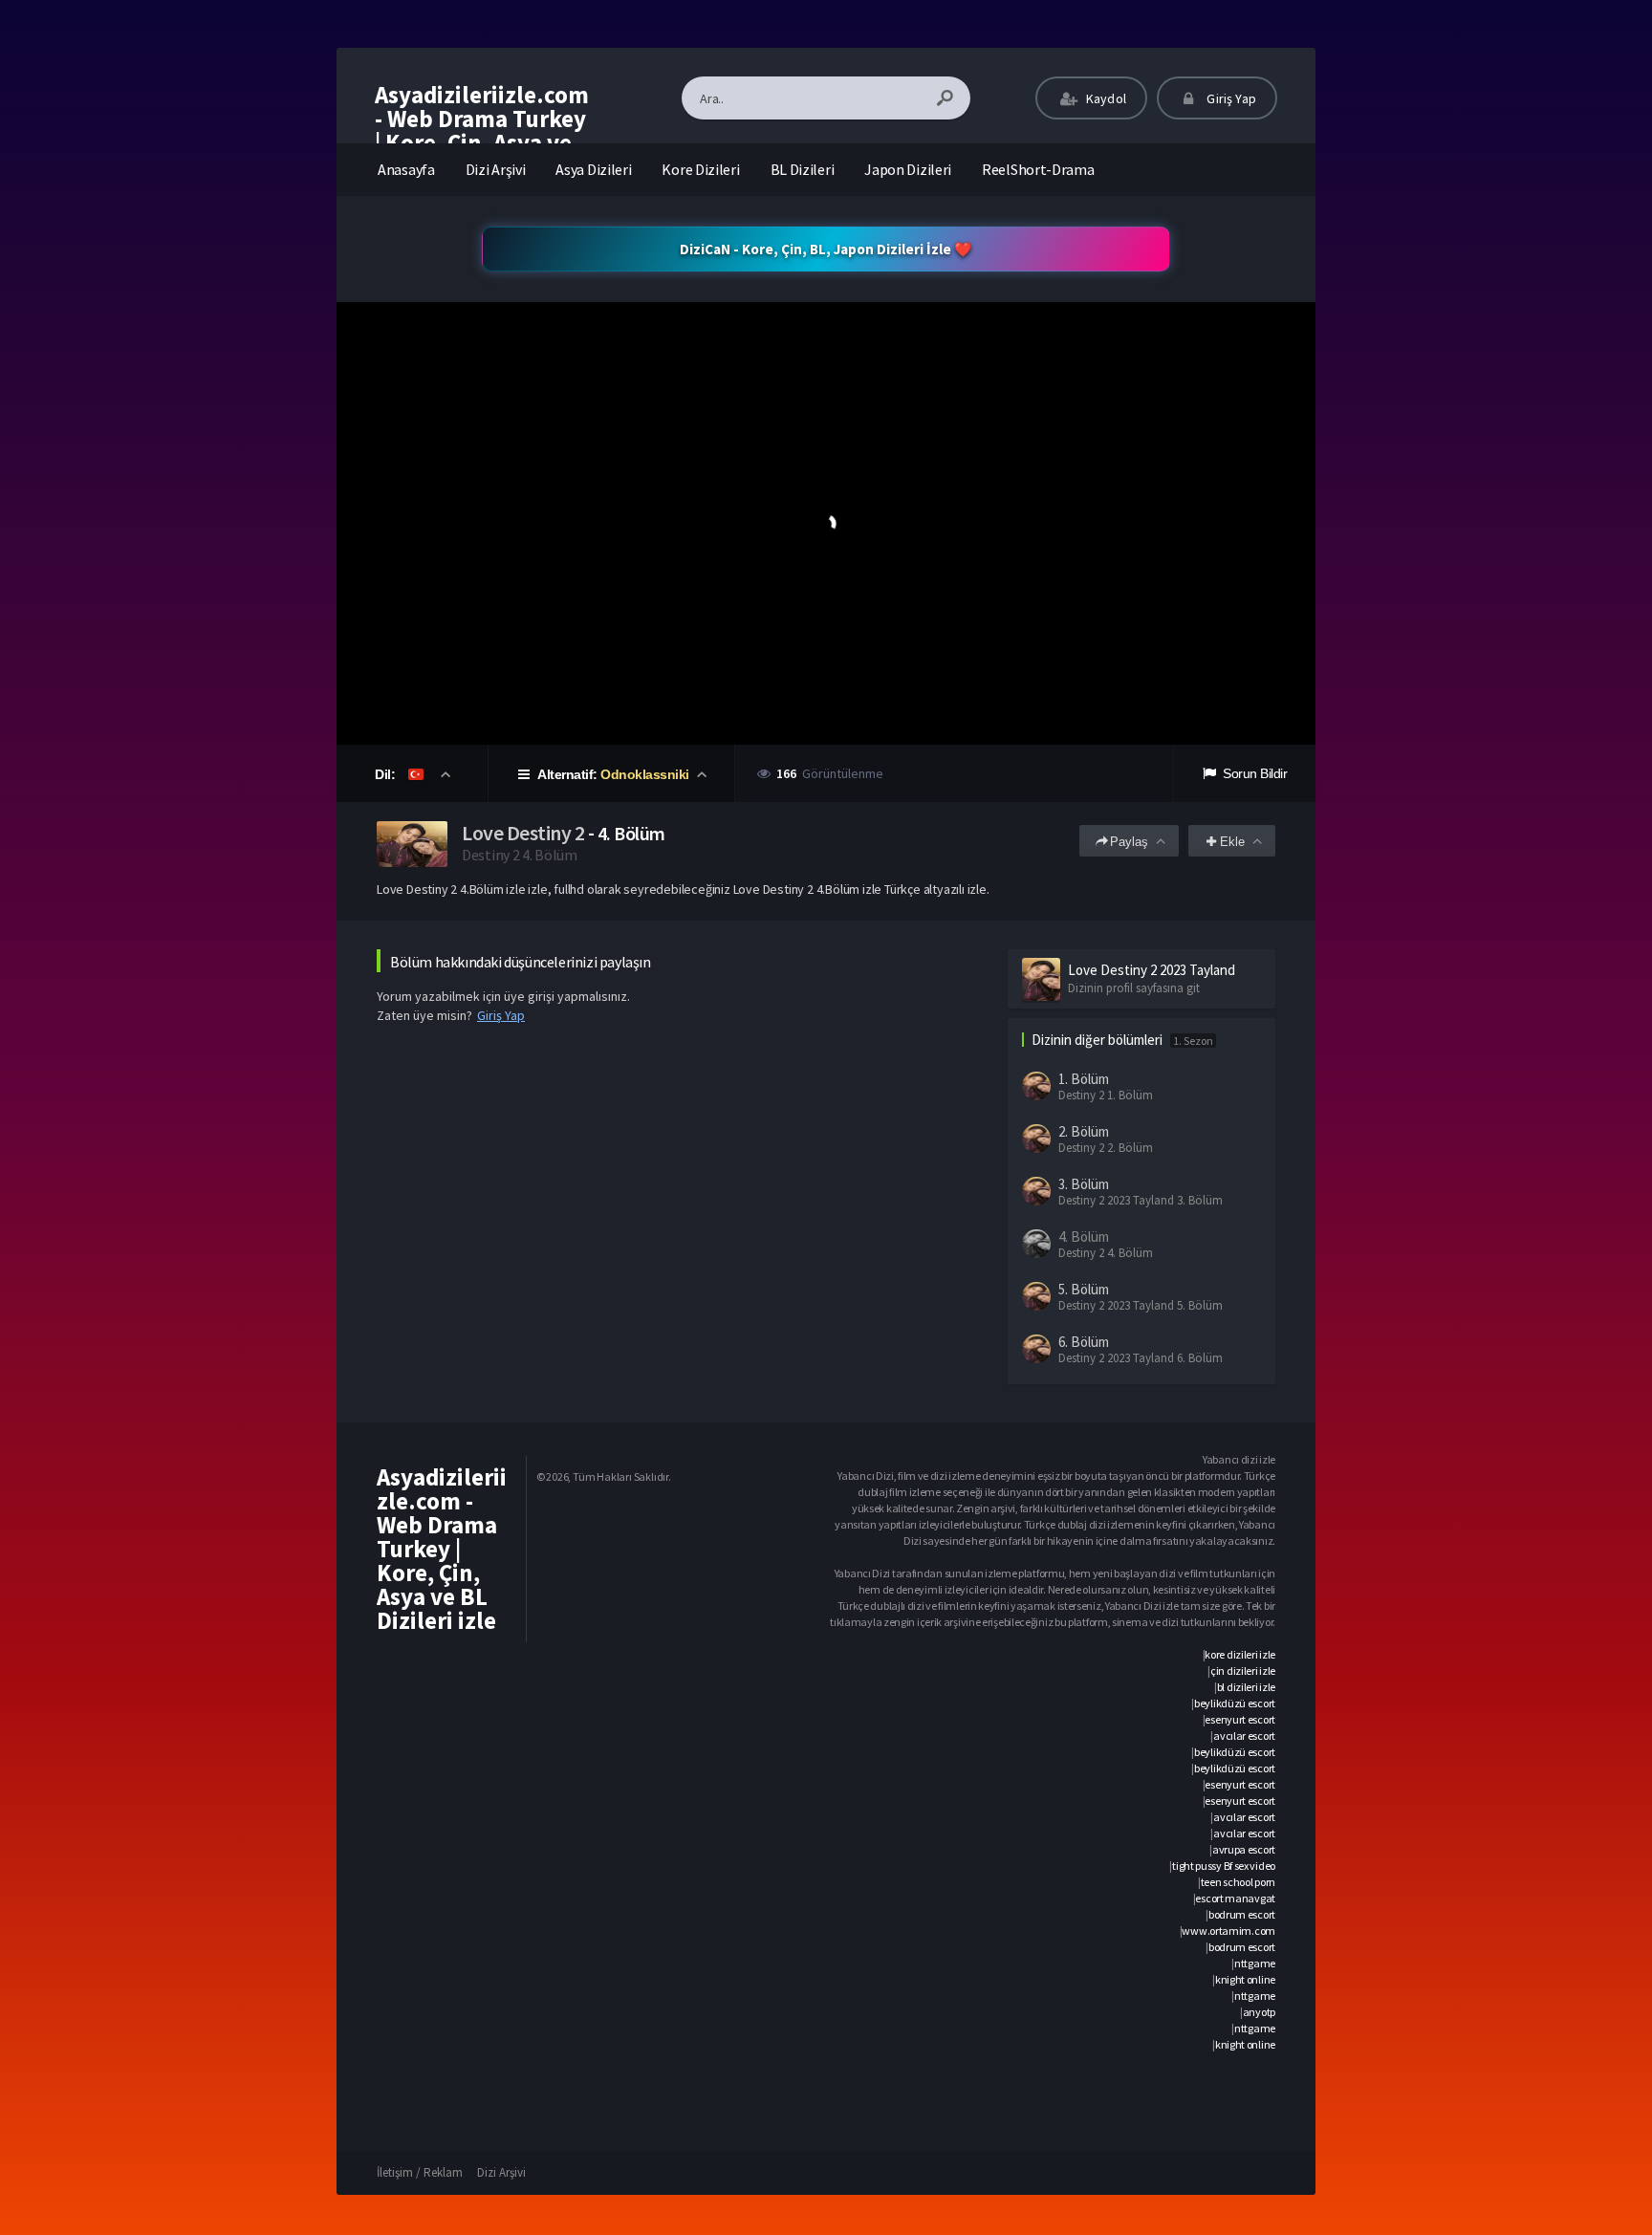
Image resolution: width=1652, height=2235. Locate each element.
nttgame (1255, 1963)
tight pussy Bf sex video (1224, 1866)
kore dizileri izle (1240, 1654)
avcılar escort (1244, 1736)
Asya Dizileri (593, 169)
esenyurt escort (1240, 1719)
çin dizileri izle (1243, 1671)
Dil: (387, 774)
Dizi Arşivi (496, 169)
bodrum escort (1242, 1914)
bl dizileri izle (1246, 1687)
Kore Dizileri (700, 169)
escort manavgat (1235, 1898)
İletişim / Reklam (420, 2172)
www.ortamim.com (1228, 1931)
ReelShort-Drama (1038, 169)
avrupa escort (1244, 1849)
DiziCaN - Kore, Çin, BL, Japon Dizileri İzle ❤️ (826, 249)
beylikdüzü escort (1235, 1703)
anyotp (1259, 2012)
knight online (1245, 1979)
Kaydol (1105, 98)
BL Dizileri (803, 169)
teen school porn (1238, 1882)
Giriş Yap (1230, 98)
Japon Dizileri (908, 169)
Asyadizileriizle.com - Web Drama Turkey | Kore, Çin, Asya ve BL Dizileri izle (482, 130)
